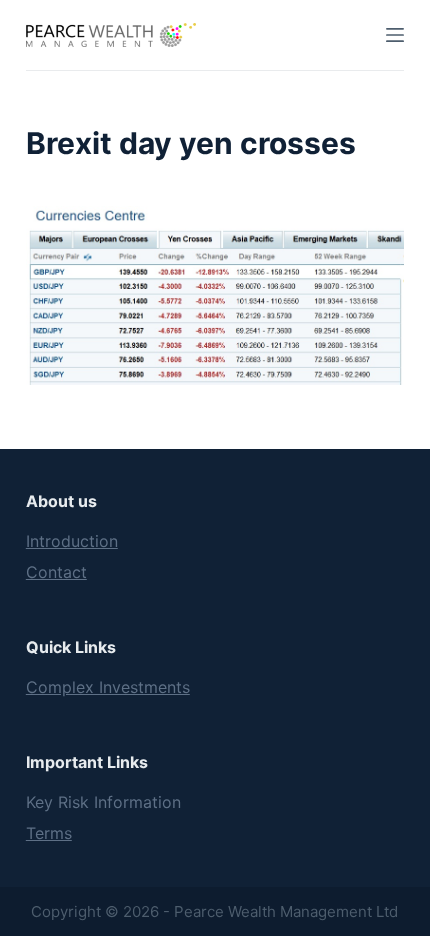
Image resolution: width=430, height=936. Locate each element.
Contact (56, 572)
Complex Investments (108, 687)
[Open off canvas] (395, 35)
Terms (49, 833)
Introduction (72, 541)
